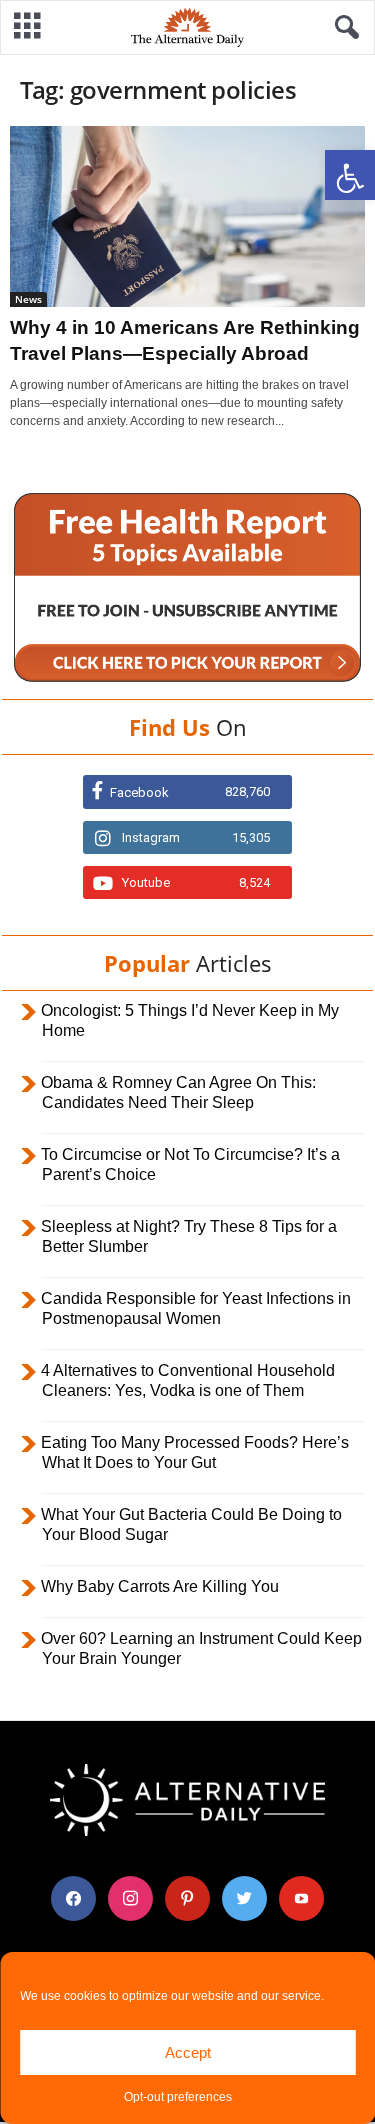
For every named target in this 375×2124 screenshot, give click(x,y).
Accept (188, 2052)
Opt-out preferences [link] (178, 2097)
